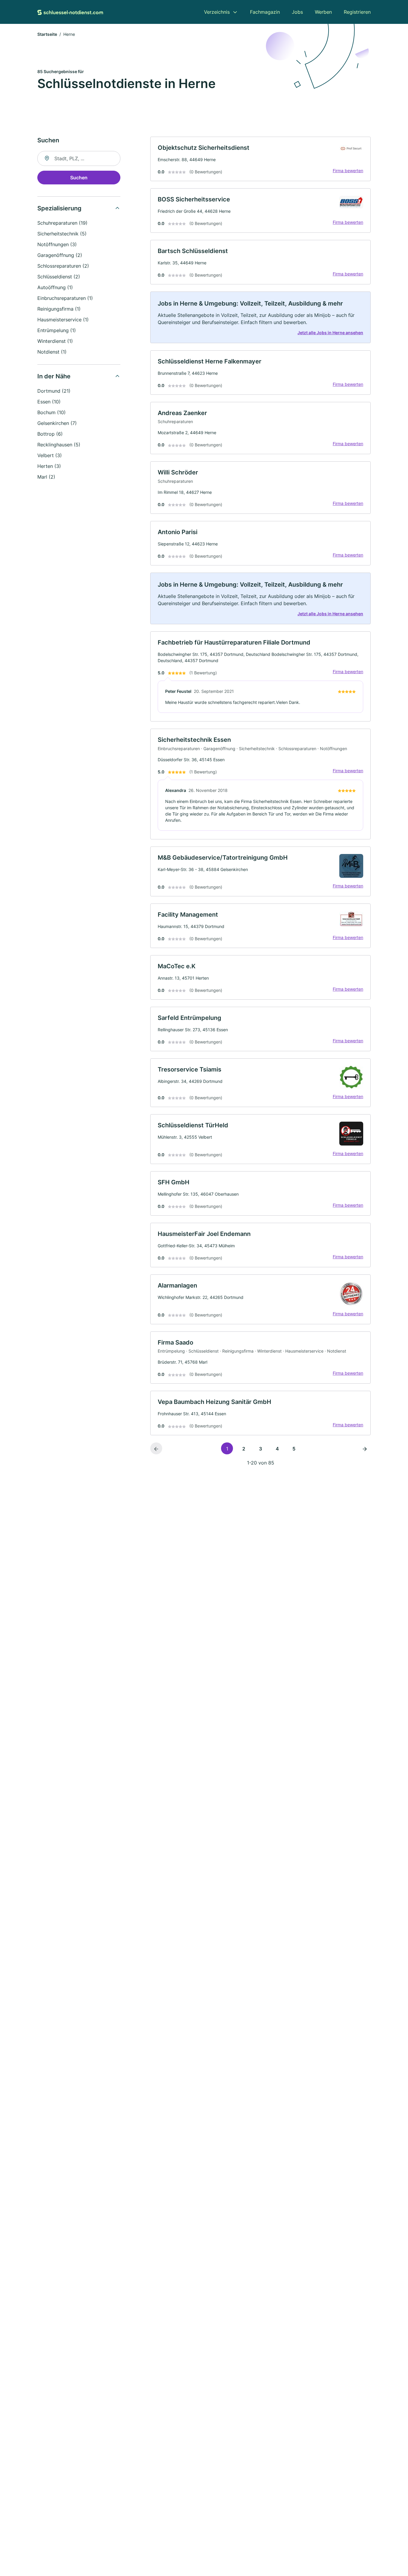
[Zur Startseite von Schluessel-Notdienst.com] (70, 12)
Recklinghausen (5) (59, 445)
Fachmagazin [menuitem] (265, 12)
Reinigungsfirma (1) (59, 309)
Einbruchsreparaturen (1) (65, 298)
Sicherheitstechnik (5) (62, 234)
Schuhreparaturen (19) (62, 223)
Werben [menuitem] (323, 12)
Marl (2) (46, 477)
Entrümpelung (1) (57, 330)
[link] (260, 159)
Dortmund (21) (54, 391)
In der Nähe (54, 376)
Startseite (47, 34)
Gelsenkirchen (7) (57, 423)
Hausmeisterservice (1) (63, 320)
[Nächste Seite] (365, 1448)
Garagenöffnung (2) (60, 255)
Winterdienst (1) (55, 341)
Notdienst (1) (52, 352)
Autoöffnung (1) (55, 287)
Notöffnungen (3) (57, 244)
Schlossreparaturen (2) (63, 266)
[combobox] (79, 158)
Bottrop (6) (50, 434)
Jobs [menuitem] (297, 12)
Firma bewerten (348, 171)
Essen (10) (49, 402)
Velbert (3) (50, 455)
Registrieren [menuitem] (357, 12)
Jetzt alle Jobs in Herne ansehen (330, 333)
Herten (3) (49, 466)
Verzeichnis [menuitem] (217, 12)
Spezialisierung (59, 208)
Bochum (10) (52, 412)
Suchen (79, 178)
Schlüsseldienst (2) (59, 277)
